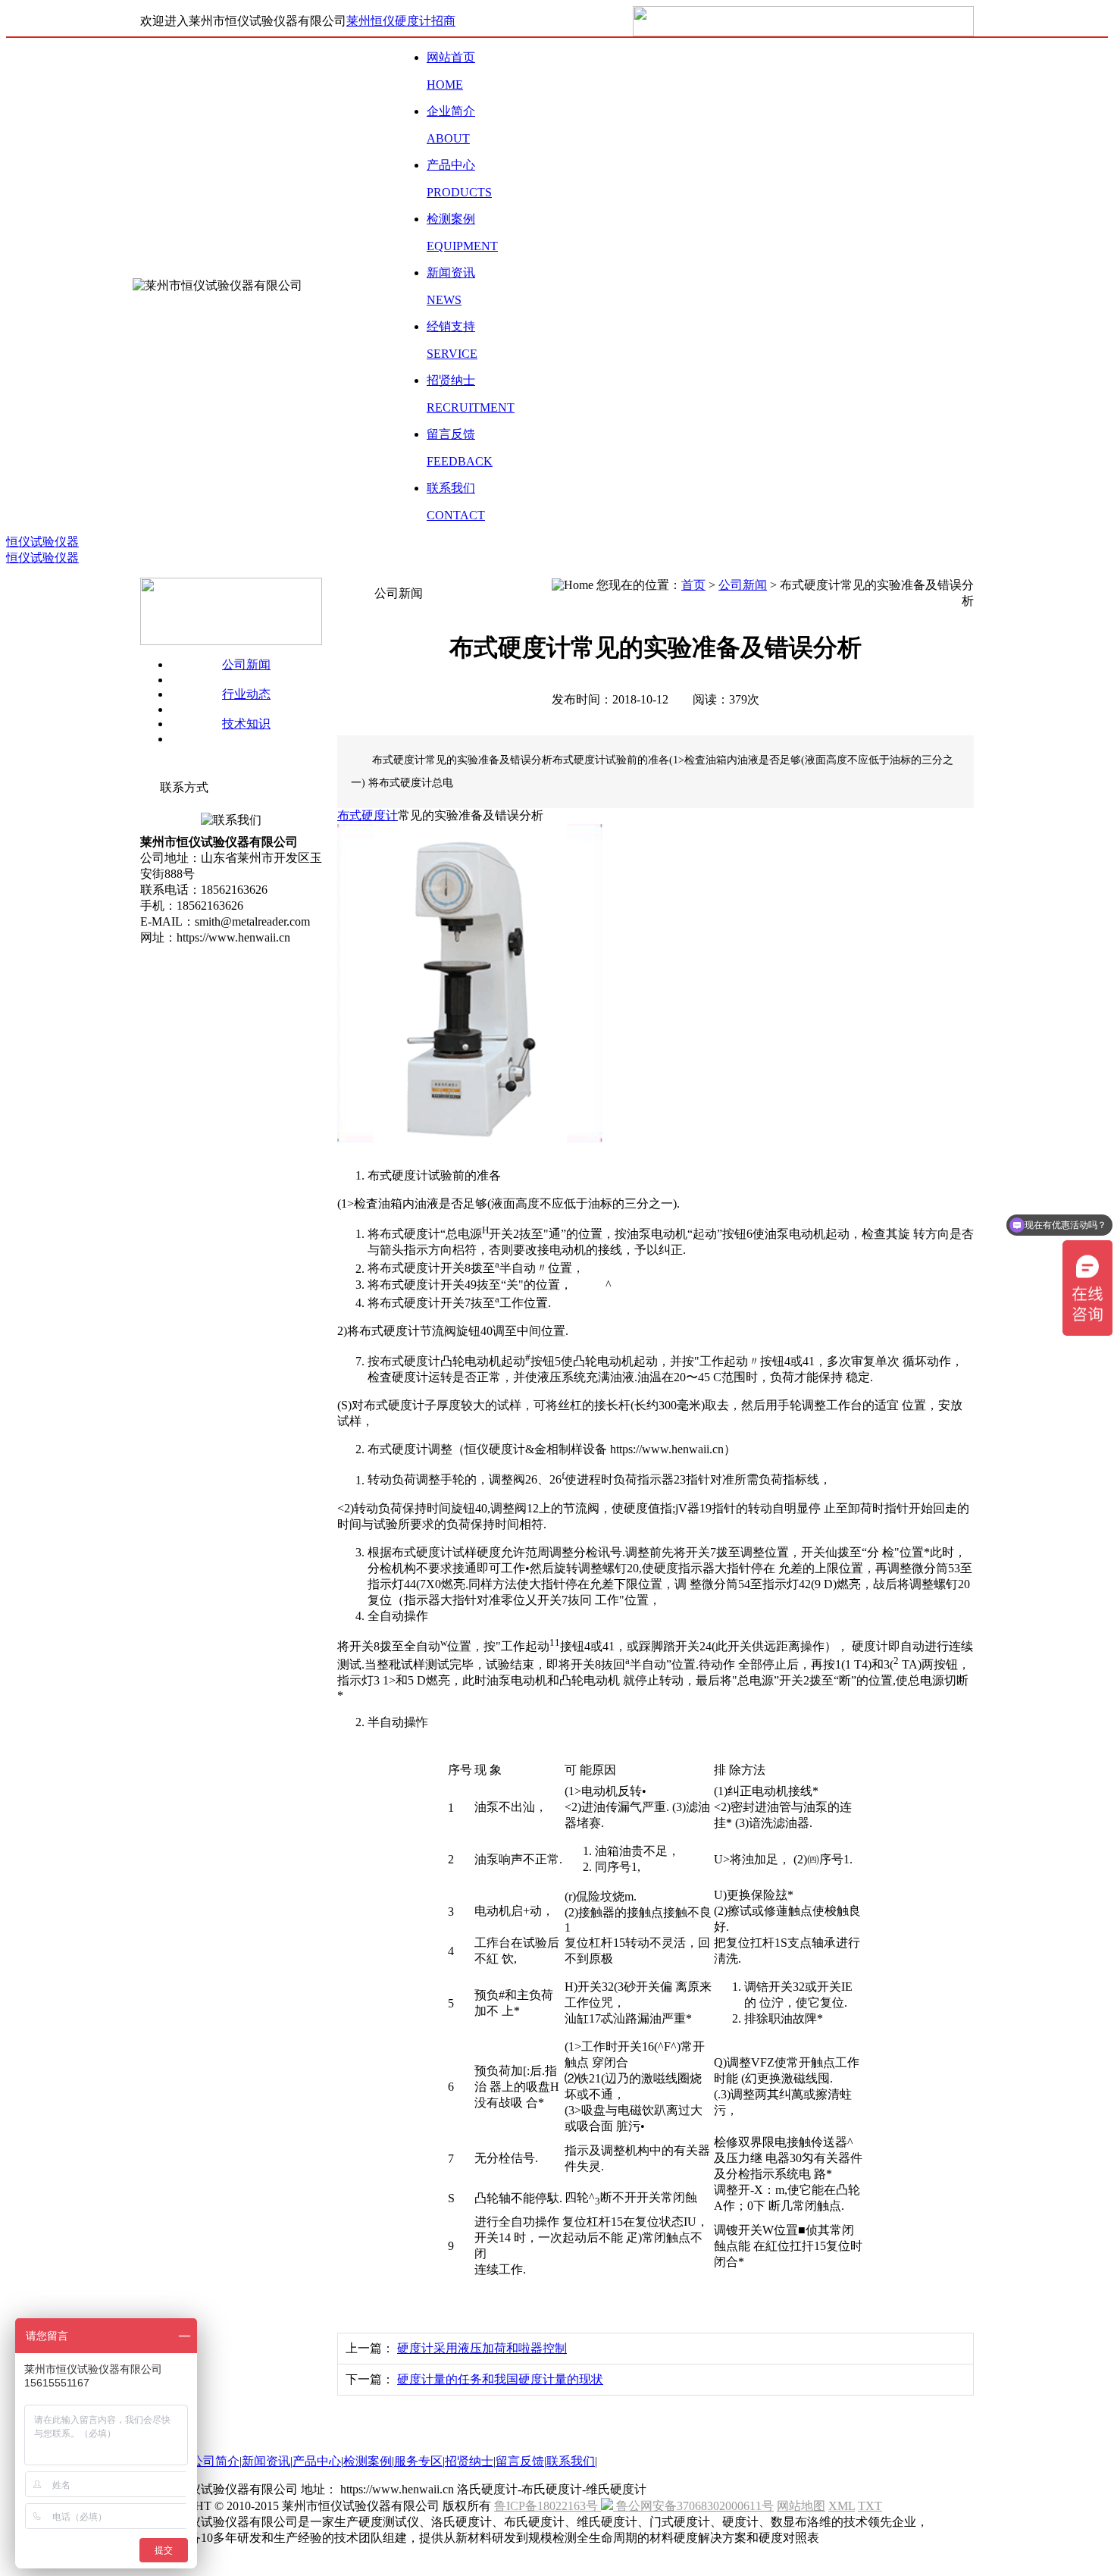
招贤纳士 (469, 2461)
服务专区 (418, 2461)
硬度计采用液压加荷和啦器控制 (482, 2348)
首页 (693, 585)
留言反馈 (520, 2461)
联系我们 (571, 2461)
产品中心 (317, 2461)
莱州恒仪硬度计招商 (401, 21)
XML (842, 2506)
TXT (870, 2506)
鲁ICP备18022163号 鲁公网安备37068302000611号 (634, 2506)
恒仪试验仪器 (42, 542)
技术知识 (246, 724)
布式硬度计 (368, 815)
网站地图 (801, 2506)
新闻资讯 (266, 2461)
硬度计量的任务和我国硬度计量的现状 (500, 2379)
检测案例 (368, 2461)
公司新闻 (246, 664)
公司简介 (215, 2461)
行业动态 (246, 694)
